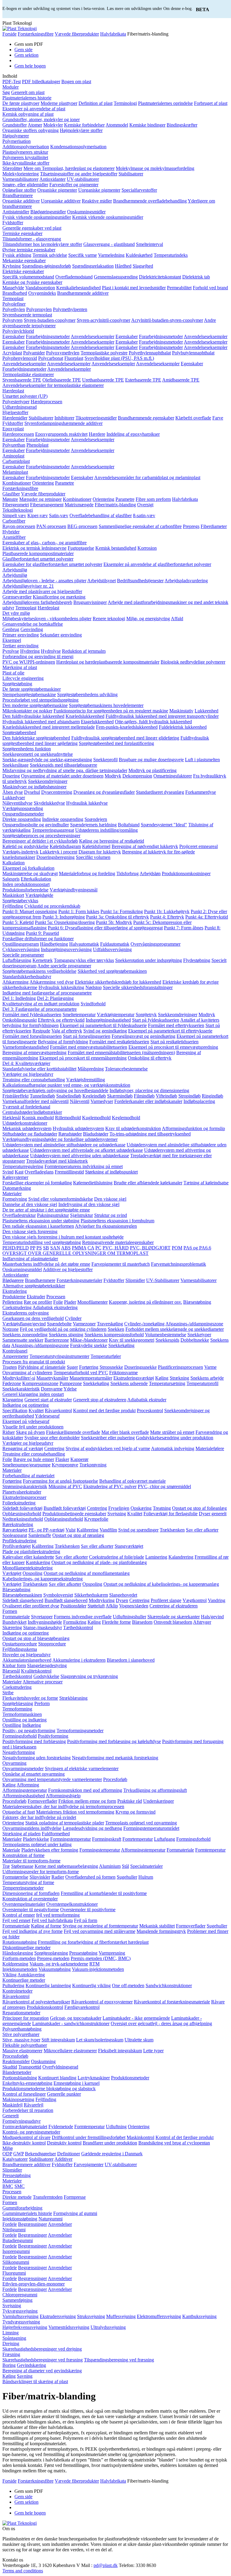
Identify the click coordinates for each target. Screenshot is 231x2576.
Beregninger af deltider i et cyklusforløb (40, 841)
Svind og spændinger (138, 1530)
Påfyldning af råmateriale (42, 1367)
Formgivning (15, 1199)
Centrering (54, 1448)
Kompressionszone (40, 1383)
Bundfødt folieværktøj (65, 1508)
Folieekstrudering (19, 1503)
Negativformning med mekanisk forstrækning (115, 1758)
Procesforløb (115, 1779)
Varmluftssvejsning (20, 2316)
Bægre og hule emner (34, 1459)
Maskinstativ (181, 711)
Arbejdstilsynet (102, 581)
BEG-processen (82, 526)
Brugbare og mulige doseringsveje (151, 760)
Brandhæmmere (18, 195)
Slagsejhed (143, 266)
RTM (94, 1964)
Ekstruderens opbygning (26, 1313)
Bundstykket (14, 1622)
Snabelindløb (69, 1096)
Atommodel (117, 125)
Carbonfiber (14, 521)
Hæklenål (12, 1118)
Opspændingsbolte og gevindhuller (36, 825)
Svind (8, 1172)
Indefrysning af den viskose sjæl (89, 1204)
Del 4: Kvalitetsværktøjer (26, 1063)
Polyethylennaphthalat (150, 353)
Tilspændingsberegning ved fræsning (119, 2360)
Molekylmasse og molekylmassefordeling (155, 168)
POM (177, 1248)
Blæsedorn (142, 1622)
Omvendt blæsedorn (173, 1622)
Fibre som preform (153, 499)
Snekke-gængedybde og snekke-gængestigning (47, 760)
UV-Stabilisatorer (163, 1280)
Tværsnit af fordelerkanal (26, 1107)
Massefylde (13, 288)
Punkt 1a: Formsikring (122, 911)
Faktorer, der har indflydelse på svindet (39, 1817)
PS (39, 1248)
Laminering (156, 1557)
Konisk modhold (38, 1118)
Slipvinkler (40, 1877)
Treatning (162, 1508)
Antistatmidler (16, 212)
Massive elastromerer (22, 2051)
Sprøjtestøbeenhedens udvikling (87, 694)
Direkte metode (17, 2197)
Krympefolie (96, 1519)
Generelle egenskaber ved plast (32, 228)
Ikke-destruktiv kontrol (24, 2143)
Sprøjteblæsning (18, 1703)
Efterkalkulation (36, 879)
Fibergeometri (16, 505)
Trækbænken (172, 1530)
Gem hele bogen (30, 66)
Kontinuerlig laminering (48, 1985)
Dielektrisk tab (196, 277)
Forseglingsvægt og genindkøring (143, 1036)
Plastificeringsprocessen (180, 1367)
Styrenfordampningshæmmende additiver (63, 423)
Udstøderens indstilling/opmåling (106, 830)
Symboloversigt (58, 1595)
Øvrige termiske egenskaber (29, 250)
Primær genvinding (21, 635)
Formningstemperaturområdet (151, 1828)
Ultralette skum (139, 2040)
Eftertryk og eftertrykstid (61, 1020)
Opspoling (32, 1573)
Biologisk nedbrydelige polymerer (193, 662)
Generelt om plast (28, 92)
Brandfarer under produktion (110, 2143)
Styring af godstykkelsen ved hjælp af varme (108, 1448)
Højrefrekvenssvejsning (25, 2327)
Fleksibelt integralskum (120, 2051)
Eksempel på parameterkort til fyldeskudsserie (103, 1025)
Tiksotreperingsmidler (96, 418)
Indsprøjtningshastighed (108, 1020)
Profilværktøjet (17, 1546)
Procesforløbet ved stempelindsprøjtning (40, 700)
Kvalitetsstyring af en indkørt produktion (41, 1004)
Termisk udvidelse (50, 255)
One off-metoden (128, 1985)
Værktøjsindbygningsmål (74, 890)
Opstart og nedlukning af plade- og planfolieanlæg (99, 1562)
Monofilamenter (92, 1302)
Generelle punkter (64, 2094)
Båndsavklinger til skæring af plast (35, 2381)
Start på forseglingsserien (87, 1036)
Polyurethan (14, 445)
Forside (9, 34)
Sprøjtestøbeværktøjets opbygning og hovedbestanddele (55, 1090)
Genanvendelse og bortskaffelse (33, 624)
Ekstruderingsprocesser (24, 1497)
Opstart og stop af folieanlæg (199, 1508)
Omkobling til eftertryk (150, 1058)
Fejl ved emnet (16, 1920)
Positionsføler (73, 1606)
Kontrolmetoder (17, 1991)
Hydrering (30, 651)
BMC (8, 2186)
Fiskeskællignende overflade (73, 1432)
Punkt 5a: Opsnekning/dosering (65, 922)
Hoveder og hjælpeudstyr (26, 1655)
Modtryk (113, 776)
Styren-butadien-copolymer (50, 320)
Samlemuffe (40, 1535)
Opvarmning (14, 1763)
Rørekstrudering (18, 1524)
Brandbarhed (15, 293)
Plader (70, 1302)
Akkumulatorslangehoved (27, 1660)
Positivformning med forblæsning (34, 1741)
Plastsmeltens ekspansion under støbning (41, 1221)
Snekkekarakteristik (21, 1389)
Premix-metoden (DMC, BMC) (101, 1958)
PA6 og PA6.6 (197, 1248)
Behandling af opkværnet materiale (132, 1481)
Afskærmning (15, 982)
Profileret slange (166, 1600)
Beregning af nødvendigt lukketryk (145, 846)
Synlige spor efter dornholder (52, 1438)
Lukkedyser (14, 798)
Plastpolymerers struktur (25, 152)
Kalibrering (88, 1530)
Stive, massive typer (21, 2040)
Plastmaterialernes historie (27, 98)
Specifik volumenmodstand (28, 277)
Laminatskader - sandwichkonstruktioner (71, 2023)
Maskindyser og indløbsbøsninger (34, 787)
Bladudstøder (96, 1134)
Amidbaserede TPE (181, 380)
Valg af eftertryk (67, 1031)
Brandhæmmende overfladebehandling (150, 201)
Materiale (11, 1850)
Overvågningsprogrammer (156, 944)
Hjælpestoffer (15, 412)
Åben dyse (13, 792)
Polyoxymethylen (63, 353)
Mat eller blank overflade (125, 1432)
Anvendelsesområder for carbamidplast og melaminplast (147, 478)
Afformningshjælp (63, 1796)
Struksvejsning (91, 2316)
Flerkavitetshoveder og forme (30, 1698)
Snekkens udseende (129, 1383)
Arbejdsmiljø (15, 570)
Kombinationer (17, 483)
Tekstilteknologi (18, 510)
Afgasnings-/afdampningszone (194, 1324)
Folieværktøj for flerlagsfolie (171, 1514)
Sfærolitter (12, 168)
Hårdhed (123, 266)
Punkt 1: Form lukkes (79, 911)
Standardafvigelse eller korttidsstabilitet (39, 1069)
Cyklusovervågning (21, 949)
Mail (86, 2565)
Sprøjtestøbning (17, 684)
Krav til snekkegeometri (132, 1340)
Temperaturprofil (202, 1383)
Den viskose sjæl (110, 1199)
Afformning (28, 1785)
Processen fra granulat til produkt (34, 1362)
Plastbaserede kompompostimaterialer (38, 553)
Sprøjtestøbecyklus (20, 901)
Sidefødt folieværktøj (22, 1508)
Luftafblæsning (17, 960)
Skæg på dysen (30, 1432)
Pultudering (13, 1985)
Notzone (11, 1329)
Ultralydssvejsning (108, 2327)
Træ (6, 1866)
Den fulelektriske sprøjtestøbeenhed (36, 738)
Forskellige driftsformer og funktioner (38, 939)
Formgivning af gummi (75, 2213)
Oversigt (145, 505)
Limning (11, 2333)
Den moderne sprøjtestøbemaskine (35, 705)
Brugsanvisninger (90, 602)
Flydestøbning (197, 960)
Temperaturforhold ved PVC (81, 1373)
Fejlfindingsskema (20, 1649)
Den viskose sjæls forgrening (30, 1231)
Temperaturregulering (23, 1166)
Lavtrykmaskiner (94, 2078)
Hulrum (146, 1877)
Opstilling (12, 1725)
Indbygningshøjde (45, 1622)
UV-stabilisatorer (83, 179)
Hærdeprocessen (46, 402)
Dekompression (137, 776)
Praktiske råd (130, 1801)
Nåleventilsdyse (17, 803)
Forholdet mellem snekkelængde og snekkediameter (175, 1329)
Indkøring (32, 1725)
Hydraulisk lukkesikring (61, 987)
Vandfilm (108, 1530)
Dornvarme (52, 1389)
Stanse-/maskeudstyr (43, 1627)
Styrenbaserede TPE (22, 380)
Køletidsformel (96, 846)
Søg (6, 92)
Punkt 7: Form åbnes (184, 928)
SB (46, 1248)
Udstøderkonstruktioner (25, 1123)
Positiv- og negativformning (29, 1731)
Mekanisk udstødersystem (27, 1128)
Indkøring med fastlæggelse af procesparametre (47, 993)
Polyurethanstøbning (22, 2029)
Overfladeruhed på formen (90, 1877)
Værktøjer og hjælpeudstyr (28, 1074)
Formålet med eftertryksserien (176, 1025)
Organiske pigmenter (57, 190)
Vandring (217, 1600)
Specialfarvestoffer (139, 190)
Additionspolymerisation (26, 147)
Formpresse (75, 2197)
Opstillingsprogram (21, 944)
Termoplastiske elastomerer (28, 374)
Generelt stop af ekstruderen (100, 1400)
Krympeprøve (65, 1465)
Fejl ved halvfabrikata (52, 1920)
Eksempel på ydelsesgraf (26, 1421)
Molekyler (53, 125)
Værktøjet (12, 1573)
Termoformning (17, 1709)
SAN (55, 1248)
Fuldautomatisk (115, 944)
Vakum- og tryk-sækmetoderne (59, 1964)
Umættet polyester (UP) (25, 396)
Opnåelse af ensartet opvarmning (34, 1774)
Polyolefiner (14, 304)
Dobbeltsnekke (195, 1340)
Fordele (10, 2224)
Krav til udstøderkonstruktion (133, 1128)
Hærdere (97, 434)
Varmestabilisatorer (20, 179)
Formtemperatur (210, 1850)
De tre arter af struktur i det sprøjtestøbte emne (46, 1210)
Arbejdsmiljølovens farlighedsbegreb (37, 602)
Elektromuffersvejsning (159, 2316)
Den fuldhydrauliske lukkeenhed (33, 716)
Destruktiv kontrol (64, 2143)
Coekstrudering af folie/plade (117, 1557)
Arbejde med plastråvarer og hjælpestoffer (42, 591)
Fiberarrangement (47, 505)
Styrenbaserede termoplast (27, 315)
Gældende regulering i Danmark (112, 2154)
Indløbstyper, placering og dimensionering (149, 1090)
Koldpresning (15, 1964)
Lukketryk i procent (59, 852)
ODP (7, 2154)
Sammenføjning (17, 2300)
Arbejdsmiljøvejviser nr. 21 (28, 586)
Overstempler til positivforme (88, 1910)
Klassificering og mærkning (59, 597)
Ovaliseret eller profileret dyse (31, 1606)
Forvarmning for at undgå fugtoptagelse (60, 1481)
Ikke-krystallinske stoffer (26, 163)
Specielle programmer (23, 955)
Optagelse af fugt (19, 1812)
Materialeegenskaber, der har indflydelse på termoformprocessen (63, 1806)
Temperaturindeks (171, 255)
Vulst (71, 1530)
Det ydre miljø (16, 613)
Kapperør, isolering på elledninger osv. (145, 1302)
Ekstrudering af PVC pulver (110, 1486)
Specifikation (15, 1411)
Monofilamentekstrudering (28, 1568)
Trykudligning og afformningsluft (155, 1790)
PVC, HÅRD (116, 1248)
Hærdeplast (13, 391)
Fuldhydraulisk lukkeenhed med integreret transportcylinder (162, 716)
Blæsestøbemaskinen (22, 1595)
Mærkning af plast (20, 667)
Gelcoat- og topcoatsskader (76, 2018)
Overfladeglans (39, 1172)
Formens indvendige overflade (83, 1617)
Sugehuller (127, 1877)
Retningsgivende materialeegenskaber (118, 1242)
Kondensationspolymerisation (78, 147)
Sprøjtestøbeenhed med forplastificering (116, 743)
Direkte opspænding (22, 819)
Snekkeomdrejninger (48, 781)
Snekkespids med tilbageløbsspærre (63, 765)
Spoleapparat (15, 1535)
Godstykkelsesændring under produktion (175, 1438)
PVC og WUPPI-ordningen (29, 662)
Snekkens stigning (66, 1335)
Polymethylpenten (70, 309)
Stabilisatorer (131, 174)
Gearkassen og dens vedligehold (33, 1318)
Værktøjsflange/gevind (24, 1324)
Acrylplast (12, 353)
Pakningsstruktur (53, 1215)
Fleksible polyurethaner (25, 2045)
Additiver (63, 2159)
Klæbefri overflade (193, 418)
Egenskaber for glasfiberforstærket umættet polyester (52, 564)
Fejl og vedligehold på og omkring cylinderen (63, 1329)
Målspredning (91, 1069)
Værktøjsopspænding (23, 808)
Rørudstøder (70, 1134)
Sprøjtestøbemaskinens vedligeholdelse (39, 971)
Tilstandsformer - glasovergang (32, 239)
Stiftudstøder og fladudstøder (30, 1134)
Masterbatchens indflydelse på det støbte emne (46, 1264)
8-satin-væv (144, 515)
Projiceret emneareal (199, 846)
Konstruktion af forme (23, 1855)
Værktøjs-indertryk (20, 852)
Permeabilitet (179, 288)
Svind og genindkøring (105, 1031)
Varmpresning (112, 1953)
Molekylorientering (21, 174)
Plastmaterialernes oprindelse (165, 103)
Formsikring (75, 1622)
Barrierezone (57, 1340)
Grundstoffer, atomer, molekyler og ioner (41, 119)
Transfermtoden (48, 2197)
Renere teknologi (109, 619)
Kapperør (79, 1459)
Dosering (11, 776)
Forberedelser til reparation (28, 2110)
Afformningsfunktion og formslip (193, 1128)
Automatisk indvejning (173, 1448)
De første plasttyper (21, 103)
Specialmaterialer (146, 1866)
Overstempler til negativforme (31, 1910)
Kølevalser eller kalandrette (28, 1557)
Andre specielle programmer (64, 966)
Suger (72, 1367)
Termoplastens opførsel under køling (37, 1844)
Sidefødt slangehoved (23, 1600)
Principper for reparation (26, 2018)
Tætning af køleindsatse (206, 1183)
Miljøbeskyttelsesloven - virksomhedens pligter (47, 619)
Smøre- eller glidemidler (25, 185)
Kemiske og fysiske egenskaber (32, 282)
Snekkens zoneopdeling (25, 1335)
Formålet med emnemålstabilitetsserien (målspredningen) (121, 1052)
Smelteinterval (149, 244)
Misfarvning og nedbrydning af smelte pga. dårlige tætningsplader (65, 770)
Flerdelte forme (116, 1622)
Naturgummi (51, 2219)
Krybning (12, 266)
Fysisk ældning (17, 255)
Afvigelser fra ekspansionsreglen (106, 1226)
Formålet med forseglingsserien (32, 1036)
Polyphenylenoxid (20, 358)
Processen (56, 1297)
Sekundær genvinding (61, 635)
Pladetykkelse (36, 1839)
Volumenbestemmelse (166, 1335)
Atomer (35, 125)
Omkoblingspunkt (20, 1020)
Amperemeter (15, 1356)
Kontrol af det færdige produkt (185, 2137)
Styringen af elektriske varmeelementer (82, 1769)
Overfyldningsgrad (60, 2067)
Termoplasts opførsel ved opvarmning (141, 1823)
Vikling (9, 1975)
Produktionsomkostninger (186, 873)
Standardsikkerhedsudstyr (27, 977)
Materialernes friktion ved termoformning (75, 1812)
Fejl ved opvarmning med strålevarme (100, 1931)
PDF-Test (12, 82)
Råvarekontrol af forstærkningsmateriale (172, 2002)
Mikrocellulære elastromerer (70, 2051)
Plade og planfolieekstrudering (31, 1552)
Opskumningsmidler (86, 212)
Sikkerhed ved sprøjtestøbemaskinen (112, 971)
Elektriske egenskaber (23, 271)
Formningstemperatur (71, 1839)
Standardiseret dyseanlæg (160, 792)
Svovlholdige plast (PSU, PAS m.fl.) (119, 358)
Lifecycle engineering (23, 678)
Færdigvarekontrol (82, 2007)
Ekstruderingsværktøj (134, 1378)
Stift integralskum (58, 2040)
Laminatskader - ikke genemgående (136, 2018)
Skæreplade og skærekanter (174, 1617)
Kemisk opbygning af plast (28, 114)
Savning (25, 2376)
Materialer (12, 1194)
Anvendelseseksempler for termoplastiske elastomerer (53, 385)
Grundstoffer (15, 125)
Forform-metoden (19, 1958)
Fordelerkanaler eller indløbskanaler (148, 1101)
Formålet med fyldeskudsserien (32, 1015)
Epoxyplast (13, 429)
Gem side (23, 50)
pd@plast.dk (106, 2565)
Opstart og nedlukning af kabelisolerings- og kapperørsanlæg (161, 1584)
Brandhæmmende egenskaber (146, 418)
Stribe (8, 1693)
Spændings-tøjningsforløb (46, 266)
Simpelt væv (14, 515)
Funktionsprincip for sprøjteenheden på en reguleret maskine (111, 711)
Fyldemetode (61, 2127)
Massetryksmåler (52, 1378)
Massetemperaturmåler (91, 1378)
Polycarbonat (51, 358)
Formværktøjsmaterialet (25, 2127)
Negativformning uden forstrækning (37, 1758)
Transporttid (30, 2067)
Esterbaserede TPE (143, 380)
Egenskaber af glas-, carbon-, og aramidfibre (45, 543)
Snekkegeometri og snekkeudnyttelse (38, 754)
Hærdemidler (15, 418)
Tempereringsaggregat (53, 830)
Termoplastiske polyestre (104, 353)
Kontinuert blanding (57, 2078)
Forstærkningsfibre (36, 34)
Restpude (41, 1031)
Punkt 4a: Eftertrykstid (207, 917)
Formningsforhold (20, 1736)
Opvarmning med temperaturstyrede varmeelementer (52, 1779)
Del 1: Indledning (19, 998)
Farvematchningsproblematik (179, 1264)
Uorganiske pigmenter (99, 190)
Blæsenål (11, 1671)
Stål (125, 1866)
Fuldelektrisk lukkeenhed (183, 727)
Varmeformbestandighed (26, 1047)
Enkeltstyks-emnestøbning (27, 2083)
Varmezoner (84, 1324)
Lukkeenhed (206, 711)
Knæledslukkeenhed (85, 716)
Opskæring (141, 1508)
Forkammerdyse (201, 792)
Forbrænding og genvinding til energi (38, 657)
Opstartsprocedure (20, 1644)
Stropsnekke (111, 1367)
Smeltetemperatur (79, 1015)
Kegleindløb (94, 1096)
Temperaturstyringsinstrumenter (59, 1356)
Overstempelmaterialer (24, 1904)
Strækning (179, 1378)
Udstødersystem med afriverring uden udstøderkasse (80, 1156)
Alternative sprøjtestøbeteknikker (34, 1286)
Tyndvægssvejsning (21, 2322)
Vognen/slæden (134, 1606)
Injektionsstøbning (20, 2219)
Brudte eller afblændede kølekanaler (148, 1183)
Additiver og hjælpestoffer (68, 1269)
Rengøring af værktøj (23, 1448)
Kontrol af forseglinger (24, 2094)
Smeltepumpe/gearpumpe (26, 1465)
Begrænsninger (32, 2224)
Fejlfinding (13, 906)
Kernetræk (43, 960)
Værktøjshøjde (39, 895)
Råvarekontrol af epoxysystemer (102, 2002)
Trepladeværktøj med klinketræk (57, 1161)
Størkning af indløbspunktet (111, 1172)
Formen (10, 1611)
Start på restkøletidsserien (174, 1042)
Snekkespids (167, 1340)
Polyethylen (14, 309)
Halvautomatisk (84, 944)
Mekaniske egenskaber (24, 261)
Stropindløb (189, 1096)
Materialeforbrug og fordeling (87, 873)
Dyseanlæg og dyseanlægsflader (104, 792)
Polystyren (12, 320)
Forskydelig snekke (89, 1345)
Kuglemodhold (96, 1118)
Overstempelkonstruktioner (72, 1904)
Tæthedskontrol (78, 1627)
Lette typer (153, 2051)
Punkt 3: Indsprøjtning (64, 917)
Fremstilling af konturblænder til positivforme (104, 1893)
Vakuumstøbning (55, 1969)
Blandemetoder (17, 2072)
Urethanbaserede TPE (103, 380)
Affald (177, 619)
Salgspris (11, 879)
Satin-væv (59, 515)
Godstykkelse (46, 1676)
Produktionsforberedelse (25, 890)
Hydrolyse (51, 651)
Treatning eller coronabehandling (34, 1080)
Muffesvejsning (121, 2316)
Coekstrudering (17, 1307)
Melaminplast (15, 472)
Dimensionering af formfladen (31, 1893)
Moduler (11, 87)
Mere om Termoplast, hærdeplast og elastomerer (69, 168)
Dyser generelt (213, 1514)
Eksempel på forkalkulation (28, 868)
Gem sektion (26, 55)
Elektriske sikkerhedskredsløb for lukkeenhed (118, 982)
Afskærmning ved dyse (52, 982)
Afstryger (202, 1622)
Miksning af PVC (65, 1486)
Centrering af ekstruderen (174, 1606)
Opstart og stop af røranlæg (78, 1535)
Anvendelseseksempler (92, 336)
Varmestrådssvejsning (69, 2327)
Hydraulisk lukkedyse (87, 803)
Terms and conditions (23, 2571)
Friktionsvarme (123, 1373)
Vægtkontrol (195, 1600)
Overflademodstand (74, 277)
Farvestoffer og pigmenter (74, 185)
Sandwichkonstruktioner (169, 1985)
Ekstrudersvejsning (58, 2316)
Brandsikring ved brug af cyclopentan (174, 2143)
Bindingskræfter (182, 125)
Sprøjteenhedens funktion (27, 749)
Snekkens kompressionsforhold (114, 1335)
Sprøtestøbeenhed (19, 732)
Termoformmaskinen (22, 1714)
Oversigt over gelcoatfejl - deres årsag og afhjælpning (161, 2023)
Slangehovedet (123, 1595)
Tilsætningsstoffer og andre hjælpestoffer (79, 174)
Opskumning (43, 2061)
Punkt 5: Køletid (18, 922)
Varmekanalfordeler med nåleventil (35, 1101)
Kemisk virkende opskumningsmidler (108, 217)
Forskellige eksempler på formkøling (37, 1183)
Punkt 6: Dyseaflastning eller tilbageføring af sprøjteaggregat (105, 928)
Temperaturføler (106, 1356)
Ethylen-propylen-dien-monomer (34, 2284)
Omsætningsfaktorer (173, 776)
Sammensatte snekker (23, 1340)
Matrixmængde (79, 505)
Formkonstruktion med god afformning (85, 1790)
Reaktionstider (16, 2061)
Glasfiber (11, 494)
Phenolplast (37, 445)
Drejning (11, 2344)
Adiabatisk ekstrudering (55, 1307)
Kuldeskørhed (139, 255)
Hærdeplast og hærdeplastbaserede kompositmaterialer (108, 662)
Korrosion (147, 548)
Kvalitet (36, 1411)
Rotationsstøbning (20, 1942)
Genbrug (11, 629)
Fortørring (89, 1367)
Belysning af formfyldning (63, 1042)
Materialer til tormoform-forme (31, 1861)
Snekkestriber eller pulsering (108, 1438)
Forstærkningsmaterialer (79, 1280)
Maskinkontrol (140, 2137)
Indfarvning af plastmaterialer (30, 1259)
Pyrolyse (11, 651)
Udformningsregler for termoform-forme (41, 1872)
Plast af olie (13, 673)
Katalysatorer (15, 2159)
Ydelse (70, 1389)
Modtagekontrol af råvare (26, 2137)
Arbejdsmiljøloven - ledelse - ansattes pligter (44, 581)
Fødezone (12, 1383)
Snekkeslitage (15, 765)
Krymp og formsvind (136, 1812)
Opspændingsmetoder (23, 814)
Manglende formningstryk (161, 1931)
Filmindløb (144, 1096)
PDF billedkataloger (41, 82)
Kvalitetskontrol (36, 1671)
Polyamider (34, 353)
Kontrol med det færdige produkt (104, 1411)
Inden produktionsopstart (26, 884)
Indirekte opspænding (63, 819)
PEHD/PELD (16, 1248)
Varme (210, 1367)
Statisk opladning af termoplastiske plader (65, 1823)
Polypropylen (39, 309)
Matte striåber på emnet (172, 1432)
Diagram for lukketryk (100, 852)
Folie (58, 1302)
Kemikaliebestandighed (79, 288)
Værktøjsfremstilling (86, 1080)
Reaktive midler (97, 201)
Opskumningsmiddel (22, 1269)
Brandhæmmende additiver (83, 293)
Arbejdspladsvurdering (186, 581)
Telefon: (127, 2565)
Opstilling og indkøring (25, 1720)
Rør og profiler (38, 1302)
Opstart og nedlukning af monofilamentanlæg (87, 1573)
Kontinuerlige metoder (24, 1980)
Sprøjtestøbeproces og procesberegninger (41, 836)
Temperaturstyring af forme (28, 1882)
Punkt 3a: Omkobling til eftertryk (117, 917)
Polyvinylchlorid (18, 331)
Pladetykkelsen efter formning (50, 1850)
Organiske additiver (21, 201)
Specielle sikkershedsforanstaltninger (138, 987)
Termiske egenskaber (22, 233)
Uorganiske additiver (61, 201)
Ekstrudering (15, 1291)
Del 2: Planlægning (55, 998)
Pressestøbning (83, 1953)
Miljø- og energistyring (148, 619)
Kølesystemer (15, 1177)
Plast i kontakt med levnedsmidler (134, 288)
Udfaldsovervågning (112, 949)
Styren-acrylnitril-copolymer (103, 320)
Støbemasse (22, 1866)
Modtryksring (102, 1600)
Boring (9, 2365)
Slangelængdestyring (47, 1665)
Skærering (12, 1627)
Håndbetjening (54, 944)
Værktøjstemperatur (116, 1015)
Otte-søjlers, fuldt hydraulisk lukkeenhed (153, 722)
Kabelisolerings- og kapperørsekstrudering (43, 1579)
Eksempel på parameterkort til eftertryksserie (170, 1031)
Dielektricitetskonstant (160, 277)
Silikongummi (16, 2262)
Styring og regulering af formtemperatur (100, 1926)
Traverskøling (110, 1324)
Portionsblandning (20, 2078)
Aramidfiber (14, 537)
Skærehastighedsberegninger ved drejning (42, 2349)
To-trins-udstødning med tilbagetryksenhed (150, 1134)
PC (98, 1248)
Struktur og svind (111, 1215)
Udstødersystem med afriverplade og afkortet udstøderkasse (86, 1150)
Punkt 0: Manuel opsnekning (30, 911)
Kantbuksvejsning (199, 2316)
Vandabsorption (40, 288)
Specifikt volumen (93, 857)
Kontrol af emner (19, 1915)
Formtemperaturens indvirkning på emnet (84, 1166)
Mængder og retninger (40, 499)
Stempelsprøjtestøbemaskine (29, 694)
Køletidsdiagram (65, 846)
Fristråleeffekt (15, 1096)
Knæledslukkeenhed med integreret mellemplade (49, 727)
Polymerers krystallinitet (25, 157)
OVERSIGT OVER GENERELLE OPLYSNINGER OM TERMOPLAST (75, 1253)
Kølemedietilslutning (93, 1183)
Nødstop (94, 987)
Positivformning (53, 1736)
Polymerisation (17, 141)
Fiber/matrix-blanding (115, 505)
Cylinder (73, 1318)
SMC (20, 2186)
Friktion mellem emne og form (87, 1801)
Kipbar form (14, 1665)
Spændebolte (59, 1324)
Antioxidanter (52, 179)
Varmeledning (111, 255)
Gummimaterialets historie (27, 2213)
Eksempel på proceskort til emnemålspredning (83, 1058)
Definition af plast (95, 103)
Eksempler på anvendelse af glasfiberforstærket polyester (157, 564)
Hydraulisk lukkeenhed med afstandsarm (41, 722)
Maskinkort (13, 895)
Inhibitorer (64, 418)
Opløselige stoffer (19, 190)
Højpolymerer (16, 136)
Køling (162, 1378)
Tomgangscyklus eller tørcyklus (84, 960)
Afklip (112, 1606)
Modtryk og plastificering (152, 770)
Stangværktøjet (129, 1546)
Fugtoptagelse (81, 548)
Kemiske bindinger (147, 125)
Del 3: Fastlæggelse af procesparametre (40, 1009)
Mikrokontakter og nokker (27, 711)
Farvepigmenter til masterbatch (121, 1264)
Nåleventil (80, 1101)
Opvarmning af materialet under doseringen (62, 776)
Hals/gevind (212, 1617)
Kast (19, 1172)
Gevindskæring (31, 2365)
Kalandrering (181, 1557)
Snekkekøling (121, 1345)
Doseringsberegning (55, 857)
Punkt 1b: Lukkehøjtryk (167, 911)
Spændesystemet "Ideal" (164, 825)
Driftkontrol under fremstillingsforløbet (89, 2137)
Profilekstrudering (19, 1541)
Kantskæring (38, 1562)
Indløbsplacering (199, 1101)
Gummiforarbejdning (22, 2208)
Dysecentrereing (57, 792)
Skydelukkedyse (49, 803)
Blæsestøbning (197, 1302)
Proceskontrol (150, 1411)
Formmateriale (16, 1617)
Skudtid (10, 2067)
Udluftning (116, 2127)
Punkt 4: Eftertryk (167, 917)
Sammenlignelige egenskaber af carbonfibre (140, 526)
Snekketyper (199, 1335)
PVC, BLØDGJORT (150, 1248)
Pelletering (12, 1302)
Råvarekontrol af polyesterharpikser (36, 2002)
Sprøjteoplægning (51, 1953)
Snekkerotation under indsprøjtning (149, 960)
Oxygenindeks (42, 293)
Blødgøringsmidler (48, 212)
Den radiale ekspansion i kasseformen (38, 1226)
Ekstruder (36, 1297)
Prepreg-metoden (53, 1958)
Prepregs (191, 526)
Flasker (62, 1459)
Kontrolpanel (15, 1351)
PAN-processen (51, 526)
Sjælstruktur (82, 1215)
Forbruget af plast (211, 103)
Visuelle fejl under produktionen (33, 1427)
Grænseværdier (17, 597)
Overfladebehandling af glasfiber (101, 515)
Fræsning (11, 2354)
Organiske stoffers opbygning (31, 130)
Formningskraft (107, 1839)
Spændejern (96, 819)
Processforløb (15, 2056)
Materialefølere (210, 1448)
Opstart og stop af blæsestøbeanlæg (36, 1638)
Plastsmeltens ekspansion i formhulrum (117, 1221)
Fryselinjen (119, 1508)
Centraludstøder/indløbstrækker (32, 1112)
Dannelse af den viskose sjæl (30, 1204)
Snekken (116, 1329)
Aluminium (110, 1866)
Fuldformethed (56, 1834)
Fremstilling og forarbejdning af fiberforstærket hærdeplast (93, 1942)
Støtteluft (96, 1606)
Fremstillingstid (69, 1172)
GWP (18, 2154)
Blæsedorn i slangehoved (131, 1660)
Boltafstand (129, 825)
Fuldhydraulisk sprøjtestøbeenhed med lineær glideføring (125, 738)
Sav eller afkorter (202, 1530)
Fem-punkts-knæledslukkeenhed (127, 727)
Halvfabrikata (113, 34)
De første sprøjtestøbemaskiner (32, 689)
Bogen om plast (76, 82)
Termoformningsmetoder (80, 1731)
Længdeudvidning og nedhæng (92, 1828)
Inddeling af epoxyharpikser (133, 434)
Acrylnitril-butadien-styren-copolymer (167, 320)
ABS (66, 1248)
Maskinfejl (12, 2105)
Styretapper (42, 1617)
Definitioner (69, 2154)
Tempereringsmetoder (23, 1888)
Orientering (43, 483)
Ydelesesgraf (47, 1416)
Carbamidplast (16, 461)
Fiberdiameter (214, 526)
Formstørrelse (15, 1877)
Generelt (11, 2116)
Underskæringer (159, 1801)
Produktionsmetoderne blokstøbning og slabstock (49, 2089)
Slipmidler (135, 1280)
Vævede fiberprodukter (77, 34)
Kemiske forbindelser (84, 125)
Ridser (9, 1432)
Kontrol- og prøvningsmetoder (31, 2132)
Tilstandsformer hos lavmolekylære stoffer (42, 244)
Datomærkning (17, 1188)
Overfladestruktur (19, 1215)
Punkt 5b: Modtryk (114, 922)
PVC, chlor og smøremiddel (164, 1486)
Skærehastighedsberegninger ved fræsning (43, 2360)
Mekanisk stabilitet (157, 1926)
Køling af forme (46, 1926)
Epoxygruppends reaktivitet (61, 434)
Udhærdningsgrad (20, 407)
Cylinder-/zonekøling (144, 1324)
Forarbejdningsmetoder (48, 336)
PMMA (79, 1248)
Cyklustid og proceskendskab (52, 906)
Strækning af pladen (22, 1834)
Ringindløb (213, 1096)
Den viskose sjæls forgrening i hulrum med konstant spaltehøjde (63, 1237)
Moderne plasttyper (59, 103)
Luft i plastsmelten (202, 760)
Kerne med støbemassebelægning (66, 1866)
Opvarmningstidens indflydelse (32, 1828)
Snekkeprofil (105, 760)
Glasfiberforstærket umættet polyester (38, 559)
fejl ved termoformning (58, 1915)
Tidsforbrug (128, 873)
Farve (218, 418)
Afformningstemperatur (25, 1790)
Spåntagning (14, 2338)
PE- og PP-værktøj (46, 1530)
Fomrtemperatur (138, 1839)
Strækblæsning (73, 1698)
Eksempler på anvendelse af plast (34, 109)
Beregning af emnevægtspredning (34, 1052)
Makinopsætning (18, 2099)
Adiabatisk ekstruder (147, 1400)
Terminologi (125, 103)
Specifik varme (83, 255)
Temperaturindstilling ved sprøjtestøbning (42, 1242)
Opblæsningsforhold (22, 1514)
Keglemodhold (126, 1118)
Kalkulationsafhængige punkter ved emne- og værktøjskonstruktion (66, 1085)
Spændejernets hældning (93, 825)
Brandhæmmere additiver (26, 2164)
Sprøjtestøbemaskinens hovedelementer (106, 705)
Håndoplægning (18, 1953)
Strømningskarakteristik (25, 1486)
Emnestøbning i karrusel (77, 2083)
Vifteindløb (166, 1096)
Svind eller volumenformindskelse (61, 1199)
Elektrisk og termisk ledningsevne (34, 548)
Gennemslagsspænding (116, 277)
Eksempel (12, 640)
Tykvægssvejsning (20, 2311)
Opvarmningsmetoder (23, 1769)
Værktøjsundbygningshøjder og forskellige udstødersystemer (60, 1139)
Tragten (10, 1367)
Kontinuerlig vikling (91, 1985)
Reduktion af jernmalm (84, 651)
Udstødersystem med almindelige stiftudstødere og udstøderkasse (64, 1145)
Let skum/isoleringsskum (100, 2040)
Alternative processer (43, 1682)
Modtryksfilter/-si (19, 1378)
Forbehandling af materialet (28, 1476)
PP (33, 1248)
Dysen (122, 1600)
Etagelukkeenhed (97, 722)
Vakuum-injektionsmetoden (98, 1969)
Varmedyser (102, 1101)
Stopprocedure (52, 1644)
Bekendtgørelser (40, 2154)
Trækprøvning (93, 1465)
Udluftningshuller (129, 1617)
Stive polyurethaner (21, 2034)
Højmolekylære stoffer (81, 130)
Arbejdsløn (150, 873)
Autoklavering (31, 1975)
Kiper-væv (38, 515)
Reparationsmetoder (21, 2013)
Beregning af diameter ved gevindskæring (42, 2371)
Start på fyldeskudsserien (156, 1020)
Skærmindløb (120, 1096)
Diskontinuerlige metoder (26, 1948)
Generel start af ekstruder (48, 1400)
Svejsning (117, 1514)
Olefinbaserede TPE (62, 380)
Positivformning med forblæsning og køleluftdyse (114, 1741)
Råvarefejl (34, 2105)
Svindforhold (93, 1004)
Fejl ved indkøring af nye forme (32, 1931)
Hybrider (11, 532)
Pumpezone (71, 1383)
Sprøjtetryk (146, 1015)
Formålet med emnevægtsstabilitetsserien (89, 1047)
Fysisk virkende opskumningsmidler (37, 217)
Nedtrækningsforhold (23, 1519)
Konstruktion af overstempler (30, 1899)
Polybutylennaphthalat (193, 353)
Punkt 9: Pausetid (42, 933)
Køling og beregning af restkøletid (112, 841)
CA (91, 1248)
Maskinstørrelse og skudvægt (30, 873)
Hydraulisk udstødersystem (78, 1128)
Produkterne (14, 1297)
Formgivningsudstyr (22, 2121)
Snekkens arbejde (207, 1378)
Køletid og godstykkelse (25, 846)
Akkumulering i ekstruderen (79, 1660)
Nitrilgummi (14, 2230)
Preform (42, 1703)
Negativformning (19, 1752)
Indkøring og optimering (26, 1405)
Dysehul (32, 792)
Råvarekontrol (58, 1411)
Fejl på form (86, 1920)
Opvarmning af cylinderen (27, 1373)
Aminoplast (13, 456)
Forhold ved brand (210, 288)
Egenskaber (14, 336)
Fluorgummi (14, 2273)
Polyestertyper (16, 402)
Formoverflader (42, 1801)
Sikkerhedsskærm (91, 1595)
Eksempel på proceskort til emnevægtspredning (173, 1047)
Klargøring (13, 1400)
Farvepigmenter (89, 2164)
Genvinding (32, 629)
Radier (58, 1877)
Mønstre (10, 499)
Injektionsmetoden (20, 1969)
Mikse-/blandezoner (89, 1340)
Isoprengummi (16, 2251)
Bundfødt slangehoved (66, 1600)
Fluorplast (74, 358)
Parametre (65, 483)
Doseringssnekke (140, 1367)
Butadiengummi (18, 2240)
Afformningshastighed (24, 1796)
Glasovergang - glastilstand (109, 244)
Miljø (8, 2148)
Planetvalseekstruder (22, 1492)
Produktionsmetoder (130, 2078)
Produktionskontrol (45, 2007)
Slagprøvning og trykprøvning (89, 1676)
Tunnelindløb (42, 1096)
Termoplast (13, 298)
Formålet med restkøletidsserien (119, 1042)
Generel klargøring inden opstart (33, 1394)
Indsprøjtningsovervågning (66, 949)
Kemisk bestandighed (116, 548)
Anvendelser (60, 2224)
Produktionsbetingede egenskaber (74, 1514)
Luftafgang (165, 1839)
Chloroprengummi (20, 2295)
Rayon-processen (19, 526)
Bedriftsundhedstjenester (140, 581)
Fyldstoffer (13, 223)
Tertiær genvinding (20, 646)
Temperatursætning (167, 1383)
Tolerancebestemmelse (126, 1069)
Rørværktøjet (15, 1530)
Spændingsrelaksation (93, 266)
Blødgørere (13, 1280)
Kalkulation (14, 863)
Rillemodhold (68, 1118)
